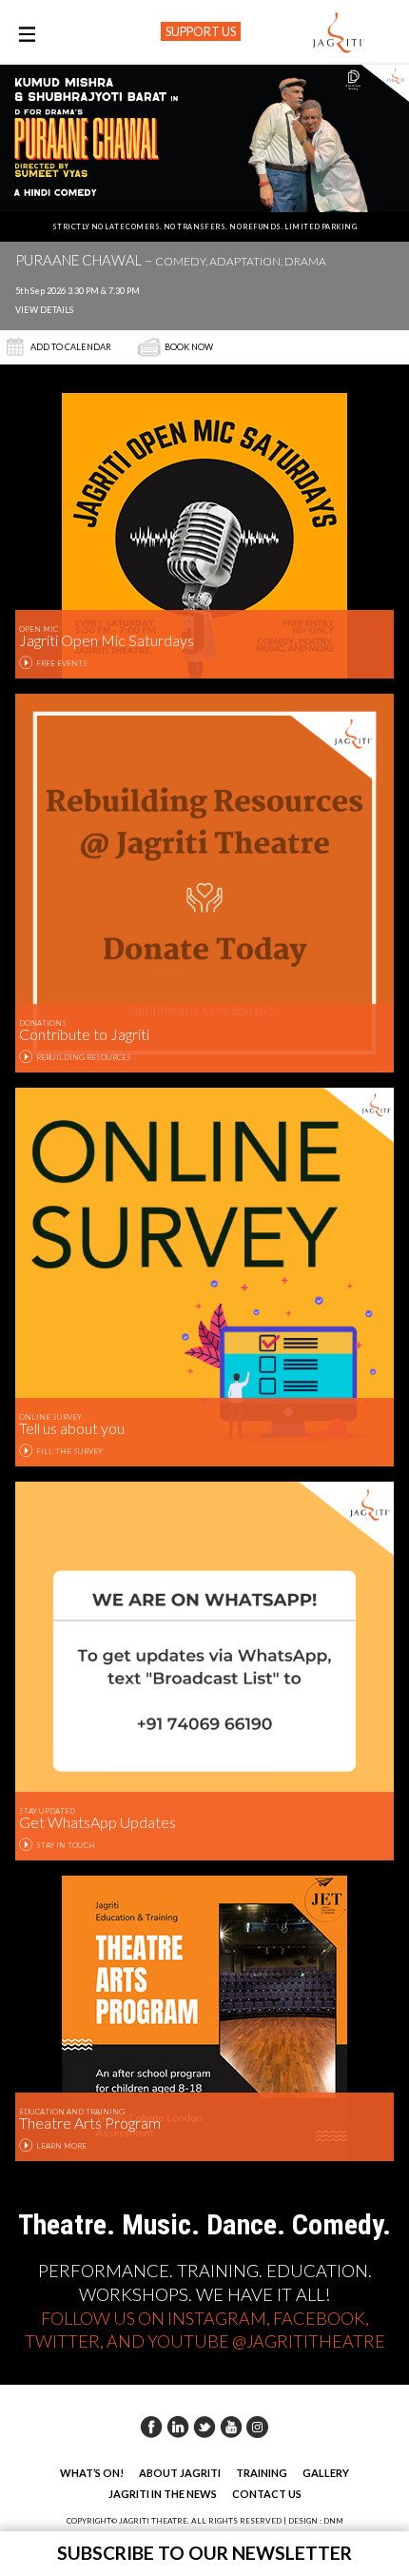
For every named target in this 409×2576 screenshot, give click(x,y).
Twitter (204, 2427)
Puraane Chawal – (171, 261)
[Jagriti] (339, 33)
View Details (44, 310)
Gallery (326, 2473)
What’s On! (92, 2473)
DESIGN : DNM (316, 2521)
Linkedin (178, 2427)
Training (262, 2473)
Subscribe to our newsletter (204, 2553)
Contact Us (267, 2494)
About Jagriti (180, 2473)
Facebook (151, 2427)
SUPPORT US (201, 31)
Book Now (189, 347)
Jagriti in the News (163, 2494)
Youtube (231, 2427)
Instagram (258, 2427)
